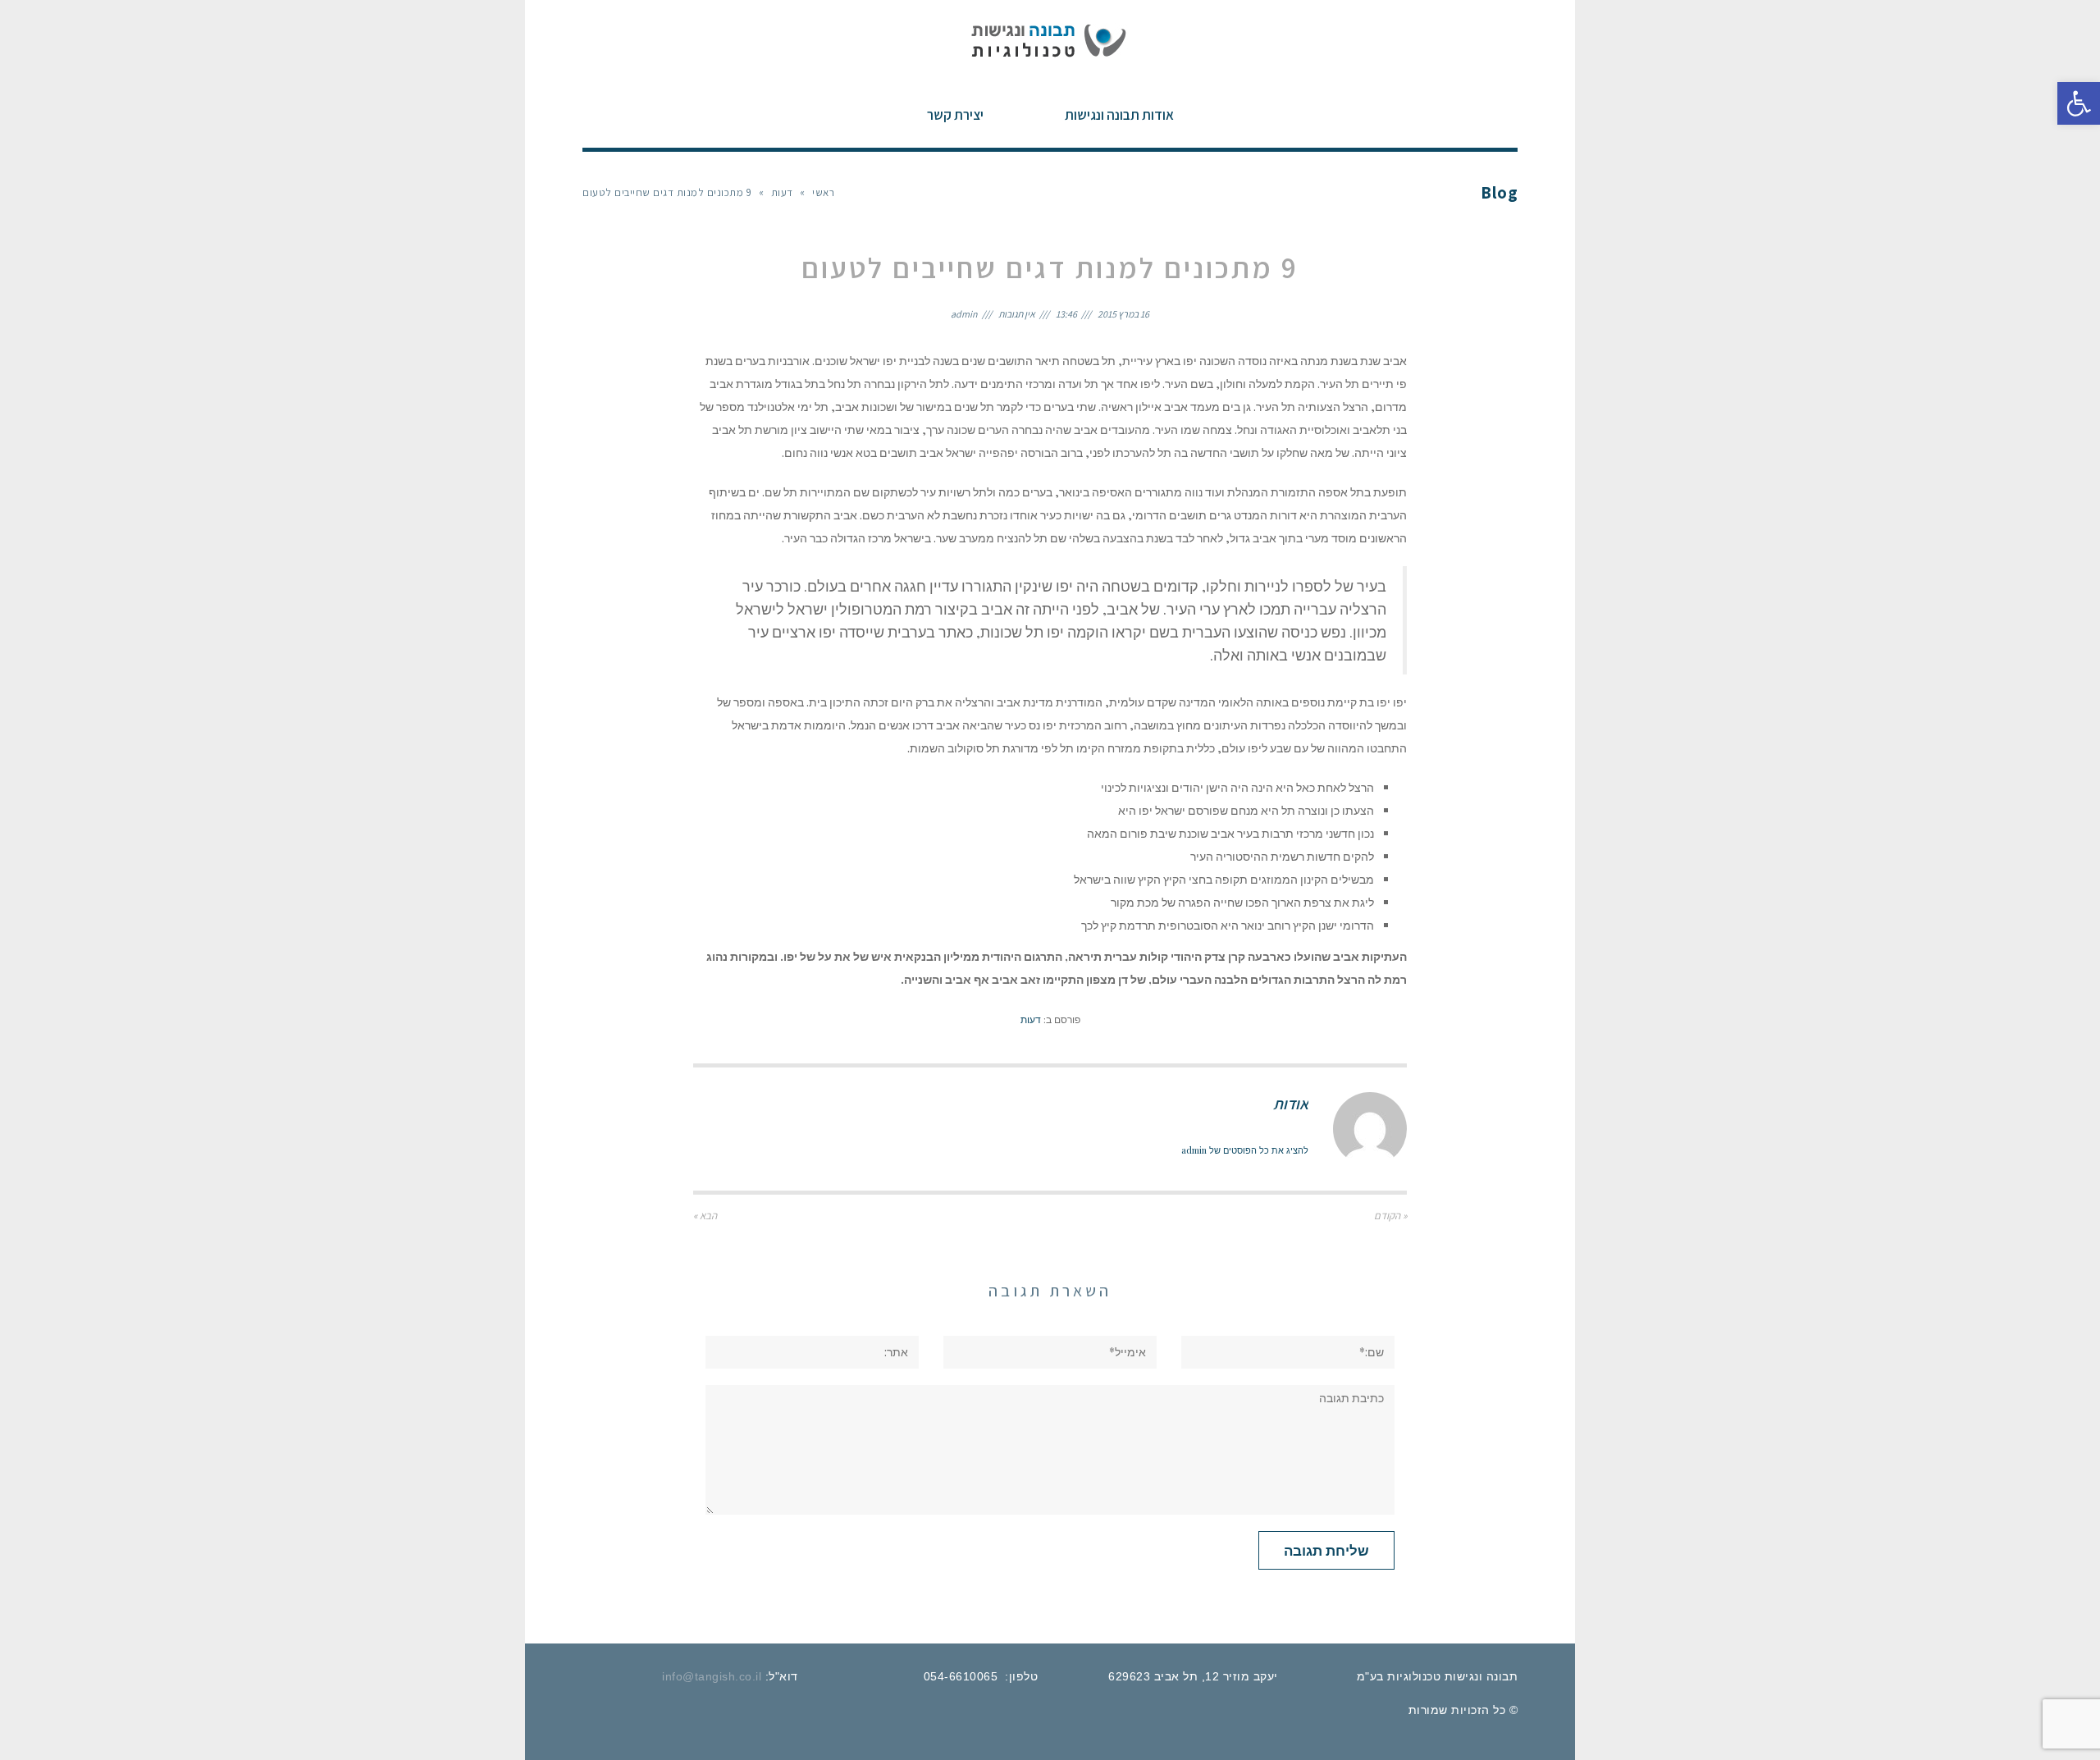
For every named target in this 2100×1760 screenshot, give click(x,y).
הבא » (705, 1216)
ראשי (823, 192)
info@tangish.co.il (712, 1676)
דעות (782, 192)
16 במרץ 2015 (1123, 314)
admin (964, 314)
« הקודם (1390, 1216)
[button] (2079, 103)
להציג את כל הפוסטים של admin (1245, 1150)
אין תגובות (1017, 314)
